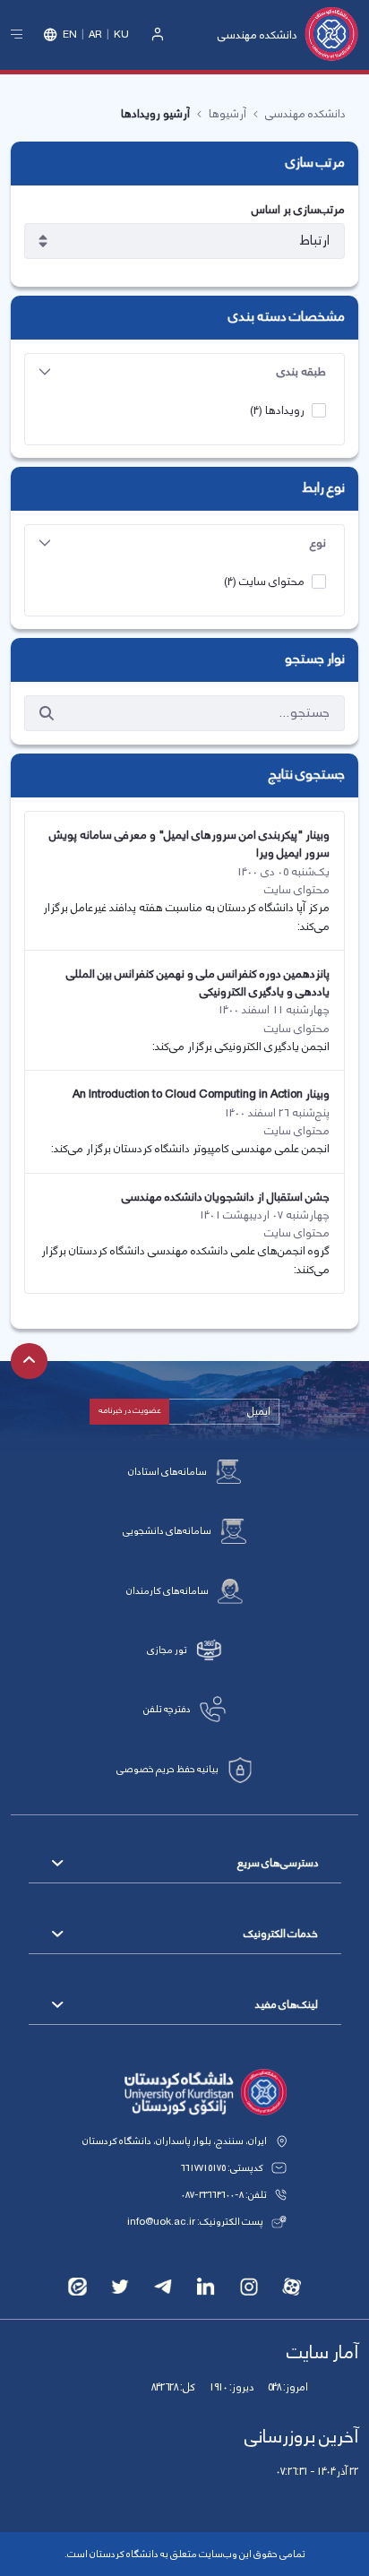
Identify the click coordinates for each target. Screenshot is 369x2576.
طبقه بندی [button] (301, 372)
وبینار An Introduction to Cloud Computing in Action (201, 1094)
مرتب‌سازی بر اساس (298, 210)
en (70, 35)
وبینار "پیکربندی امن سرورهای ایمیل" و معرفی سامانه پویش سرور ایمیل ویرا (189, 844)
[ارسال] (47, 713)
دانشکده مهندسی (257, 35)
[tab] (184, 372)
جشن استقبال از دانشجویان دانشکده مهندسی (226, 1197)
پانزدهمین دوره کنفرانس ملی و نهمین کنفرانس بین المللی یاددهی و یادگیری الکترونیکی (198, 983)
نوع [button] (318, 543)
